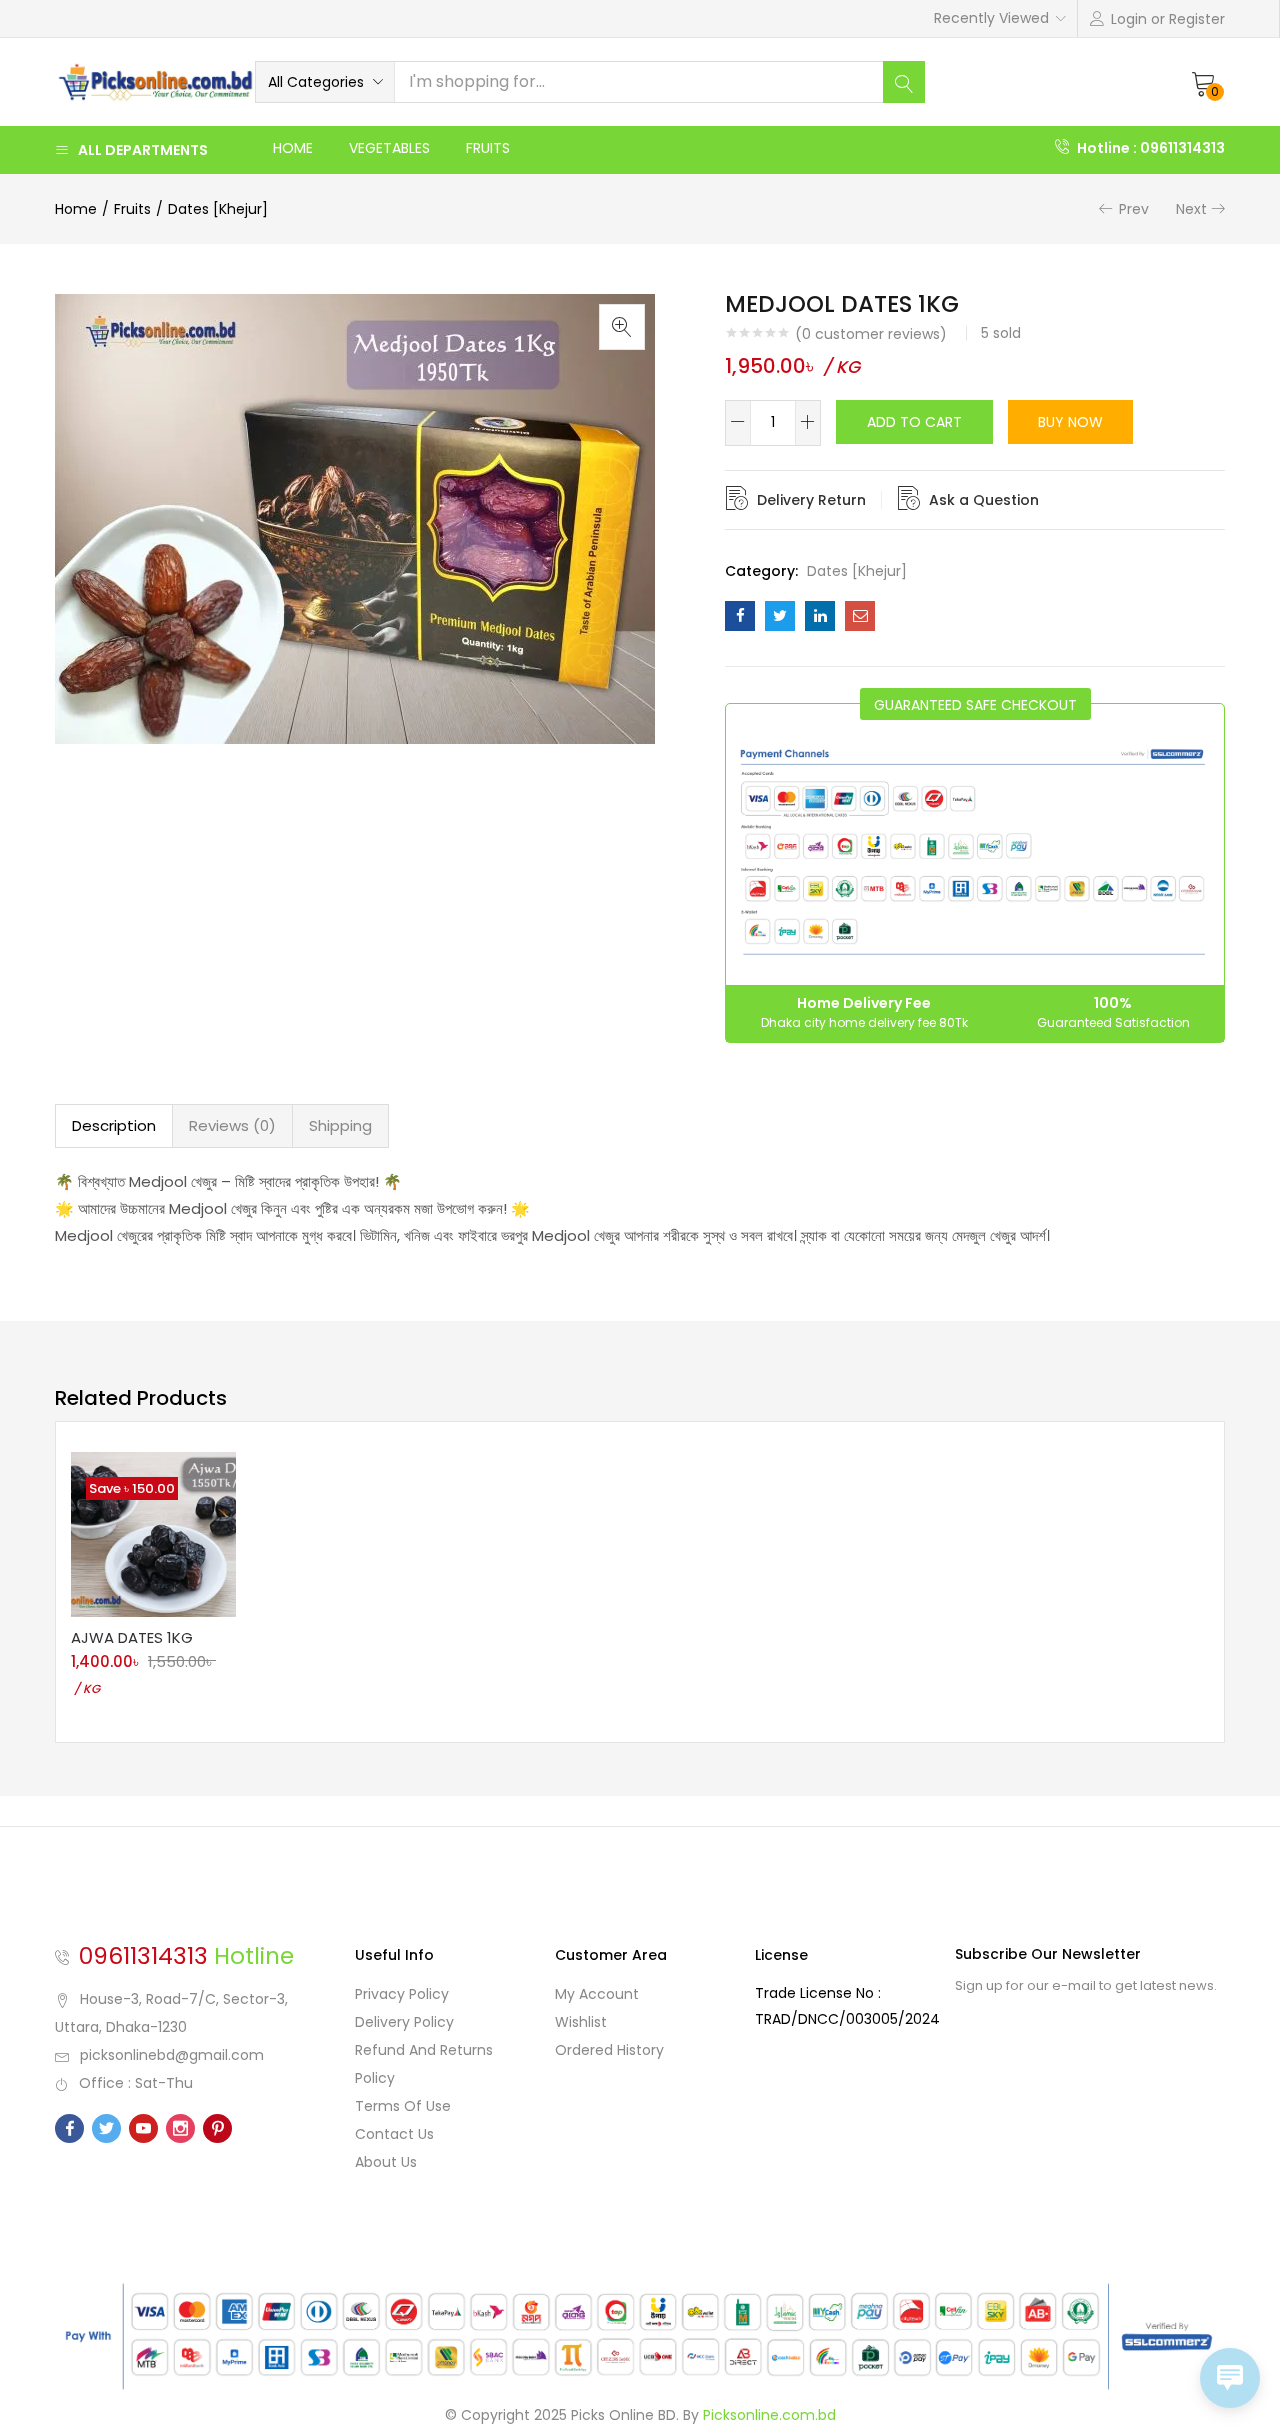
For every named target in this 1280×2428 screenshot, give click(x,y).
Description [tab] (114, 1125)
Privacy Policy (402, 1994)
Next (1191, 209)
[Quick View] (209, 1618)
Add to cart (914, 422)
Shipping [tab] (340, 1125)
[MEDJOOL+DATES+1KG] (780, 616)
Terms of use (403, 2106)
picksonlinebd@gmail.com (172, 2055)
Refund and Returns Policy (424, 2064)
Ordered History (609, 2050)
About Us (386, 2162)
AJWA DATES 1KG (132, 1637)
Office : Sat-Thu (136, 2083)
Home (293, 148)
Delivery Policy (404, 2022)
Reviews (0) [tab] (232, 1125)
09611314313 (143, 1956)
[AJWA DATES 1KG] (153, 1533)
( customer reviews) (871, 334)
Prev (1134, 209)
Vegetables (389, 148)
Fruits (488, 148)
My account (597, 1994)
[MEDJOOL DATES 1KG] (740, 616)
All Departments (143, 150)
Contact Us (394, 2134)
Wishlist (581, 2022)
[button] (325, 82)
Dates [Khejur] (218, 209)
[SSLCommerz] (640, 2336)
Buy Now (1070, 422)
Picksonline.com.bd (769, 2415)
